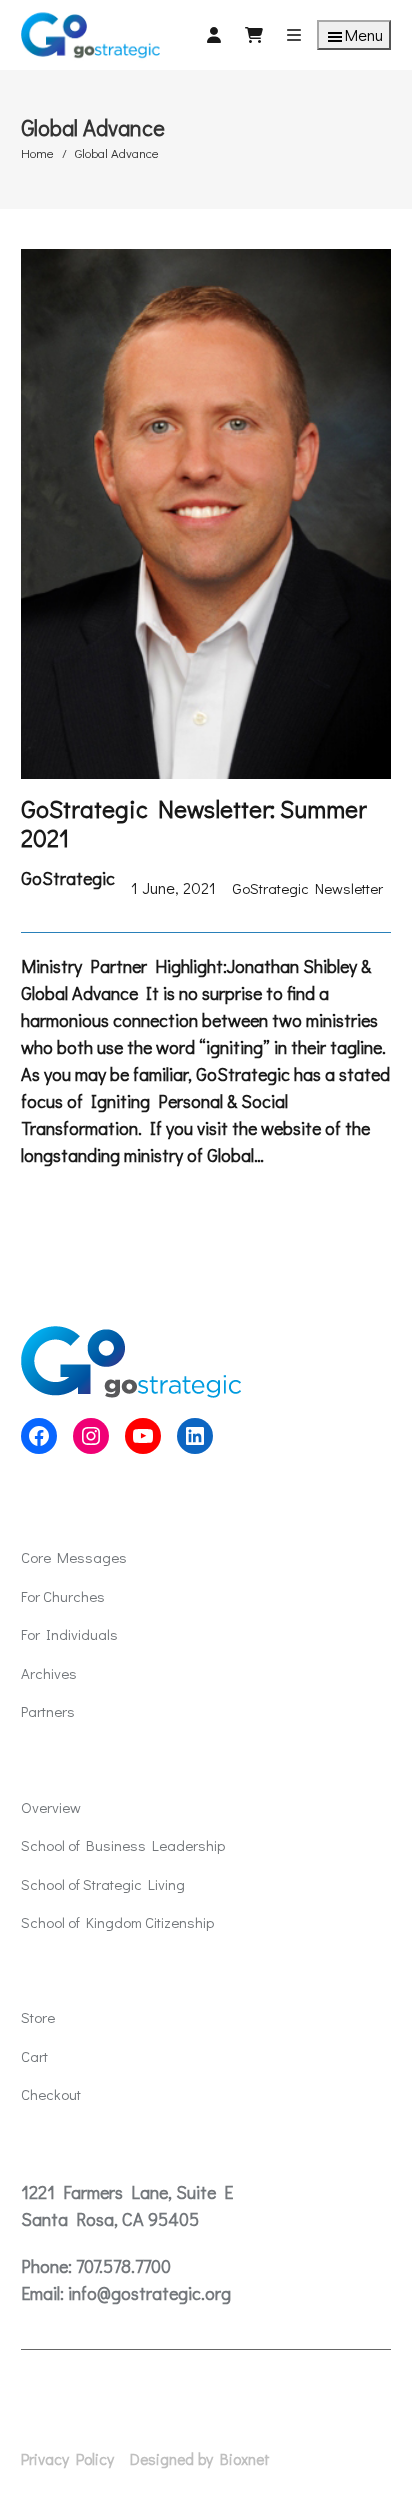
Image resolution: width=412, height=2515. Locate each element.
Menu (364, 34)
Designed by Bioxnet (200, 2459)
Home (37, 152)
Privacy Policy (67, 2459)
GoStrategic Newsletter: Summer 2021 (194, 824)
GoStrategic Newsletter (307, 888)
